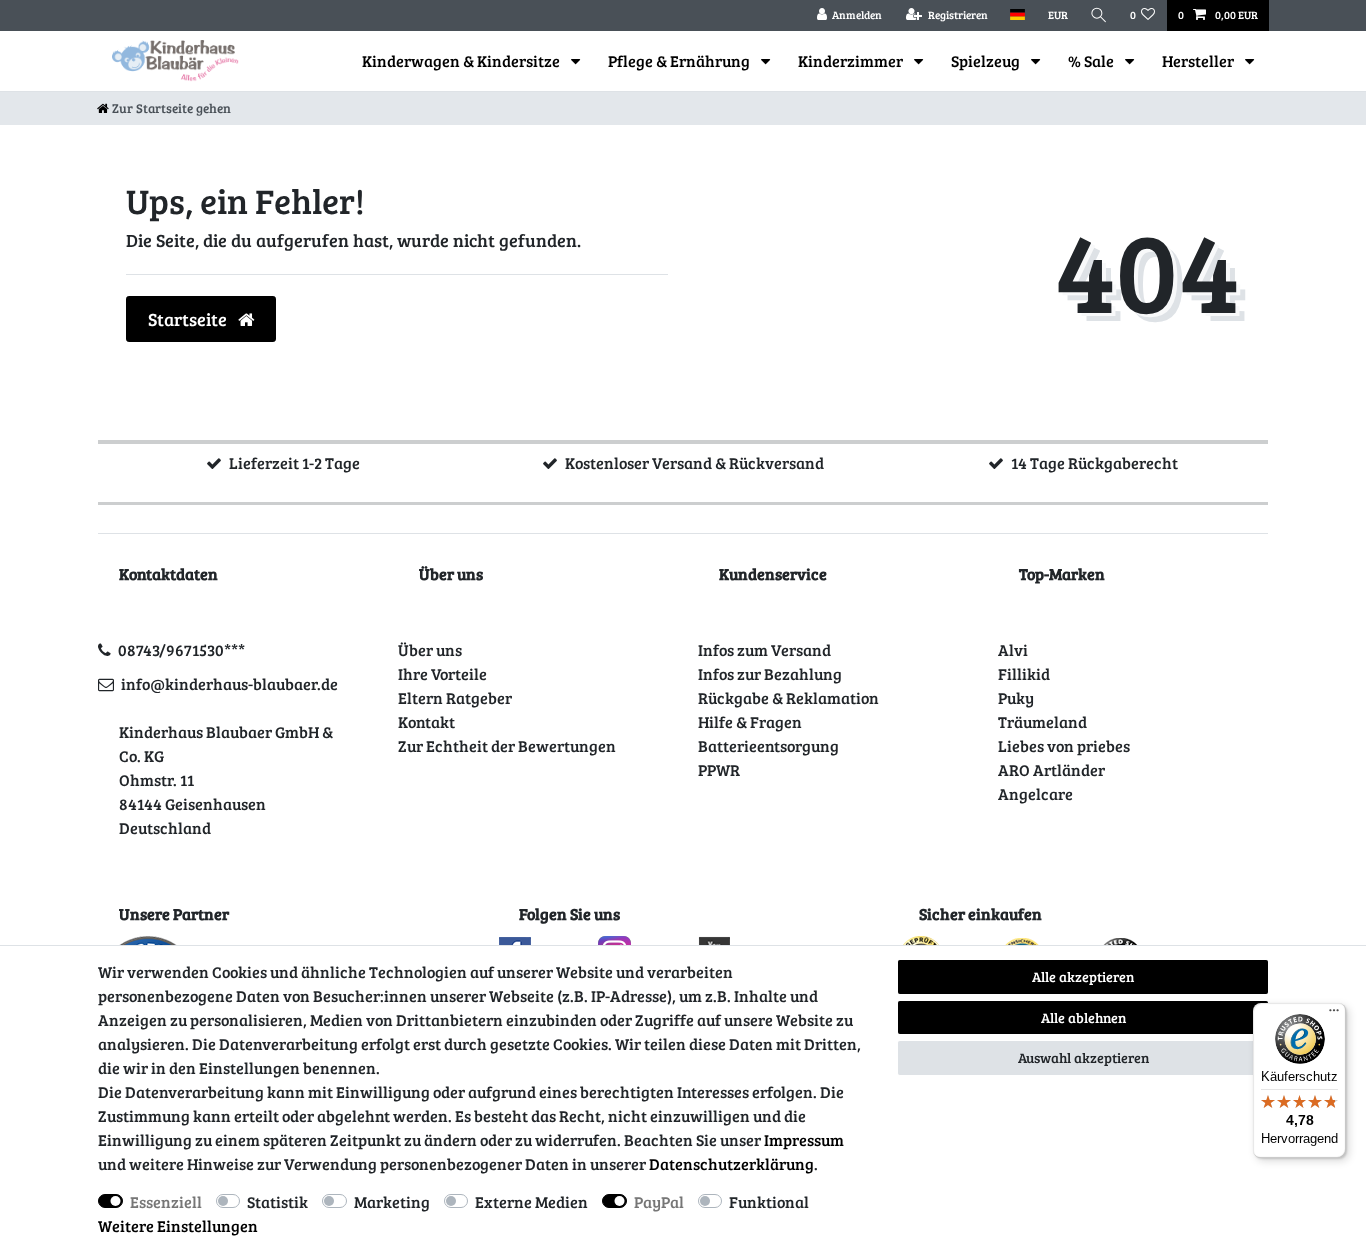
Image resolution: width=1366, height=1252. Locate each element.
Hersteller (1199, 60)
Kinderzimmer (852, 60)
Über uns (430, 649)
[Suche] (1099, 15)
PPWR (719, 769)
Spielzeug (987, 60)
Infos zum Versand (764, 649)
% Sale (1092, 60)
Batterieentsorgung (768, 745)
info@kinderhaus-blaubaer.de (229, 683)
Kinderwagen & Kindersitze (462, 60)
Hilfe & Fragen (750, 721)
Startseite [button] (189, 319)
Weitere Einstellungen (178, 1225)
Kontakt (426, 721)
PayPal (659, 1201)
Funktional (769, 1201)
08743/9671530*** (181, 649)
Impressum (804, 1139)
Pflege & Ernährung (680, 60)
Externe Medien (531, 1201)
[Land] (1017, 15)
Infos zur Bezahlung (770, 673)
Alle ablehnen (1083, 1017)
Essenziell (166, 1201)
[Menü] (1334, 1015)
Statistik (277, 1201)
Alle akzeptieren (1083, 976)
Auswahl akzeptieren (1083, 1057)
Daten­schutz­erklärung (731, 1163)
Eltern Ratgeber (455, 697)
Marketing (392, 1201)
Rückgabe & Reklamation (788, 697)
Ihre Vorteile (442, 673)
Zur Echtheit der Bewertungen (507, 745)
